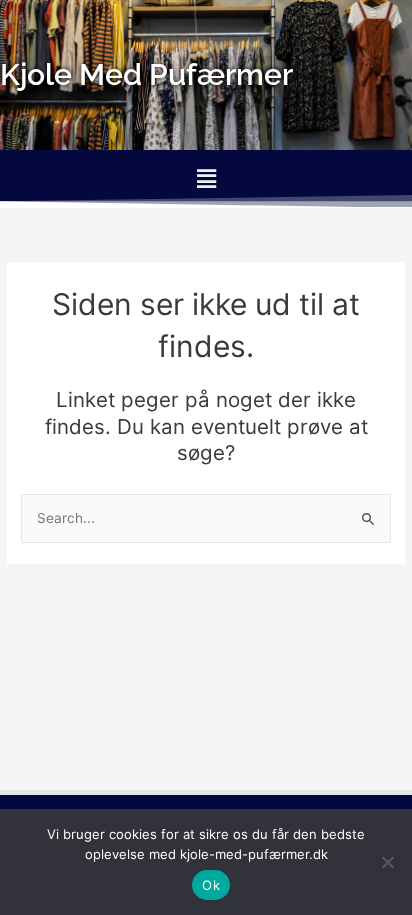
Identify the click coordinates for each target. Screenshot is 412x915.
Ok (211, 885)
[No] (387, 862)
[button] (206, 178)
